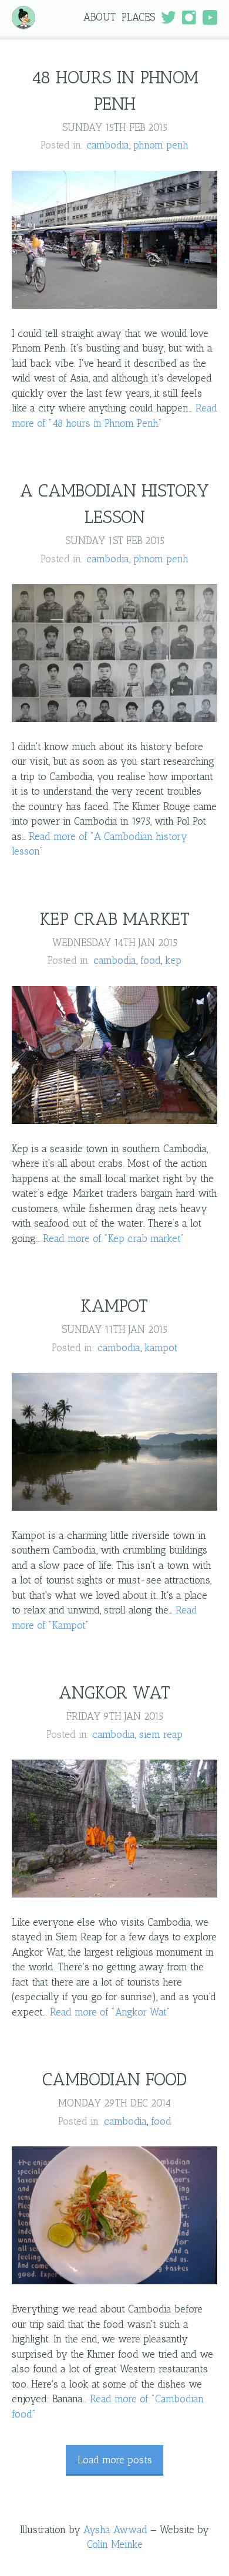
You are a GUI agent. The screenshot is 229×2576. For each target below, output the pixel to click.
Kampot (114, 1306)
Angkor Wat (114, 1693)
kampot (161, 1348)
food (151, 960)
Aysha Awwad (115, 2530)
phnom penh (161, 145)
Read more (114, 1238)
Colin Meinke (115, 2544)
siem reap (161, 1734)
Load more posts (115, 2460)
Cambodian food (114, 2079)
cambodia (108, 145)
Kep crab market (115, 919)
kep (173, 960)
